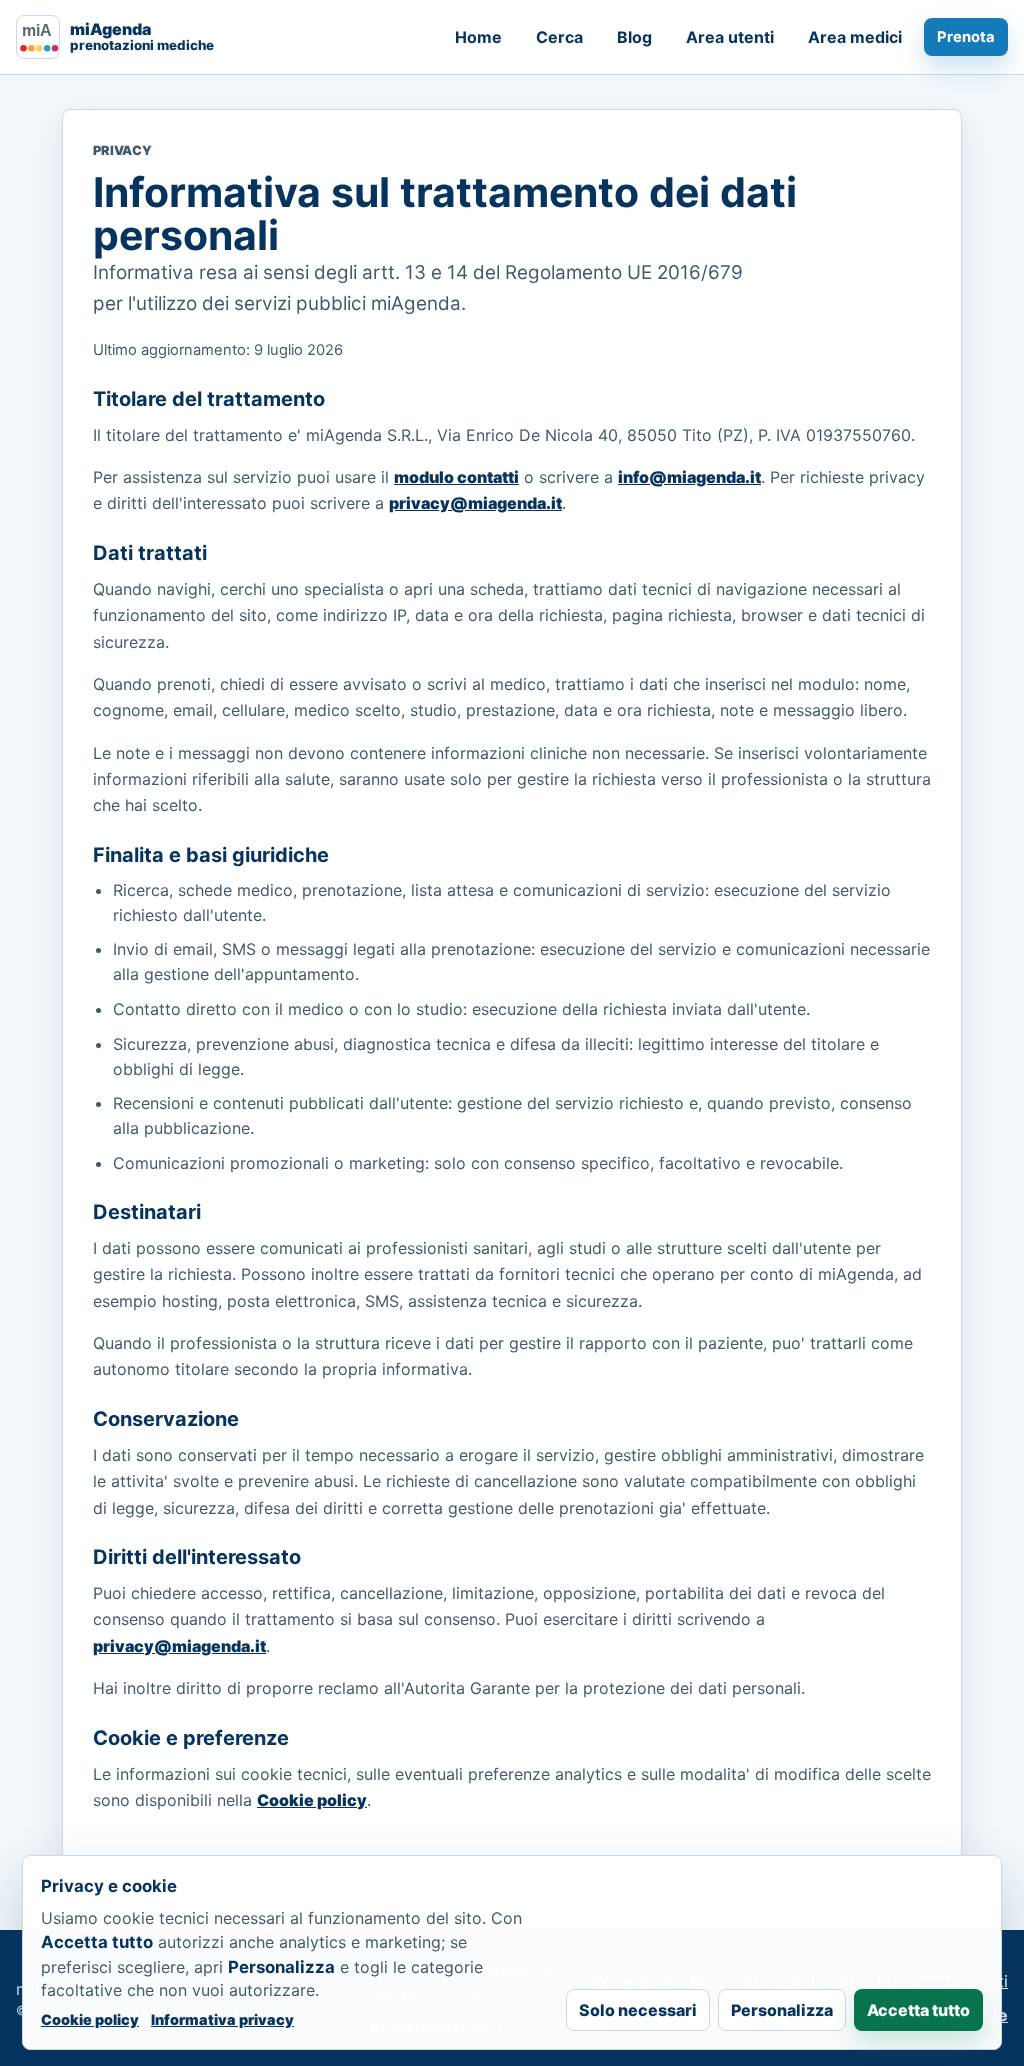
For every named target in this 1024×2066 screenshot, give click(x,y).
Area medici (855, 37)
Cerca (559, 37)
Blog (634, 37)
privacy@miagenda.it (475, 503)
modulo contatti (456, 477)
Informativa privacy (222, 2019)
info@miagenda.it (689, 477)
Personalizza (782, 2010)
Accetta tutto (918, 2010)
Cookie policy (312, 1800)
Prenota (966, 37)
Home (478, 37)
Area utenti (730, 37)
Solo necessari (638, 2010)
